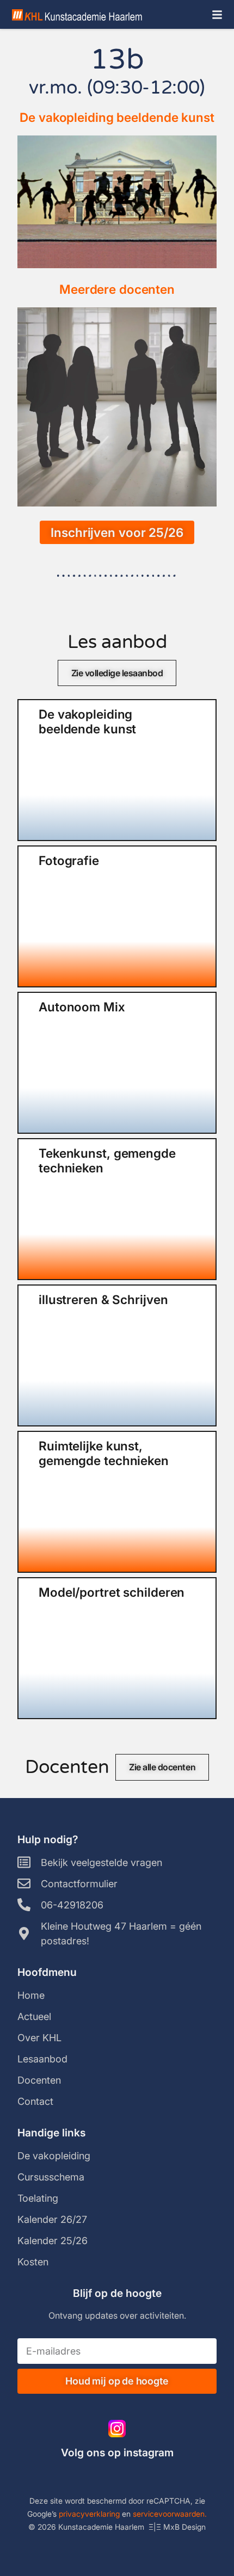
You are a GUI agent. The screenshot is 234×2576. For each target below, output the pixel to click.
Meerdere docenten (117, 289)
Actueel (34, 2016)
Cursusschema (51, 2177)
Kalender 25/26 (53, 2241)
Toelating (38, 2198)
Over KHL (39, 2038)
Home (31, 1995)
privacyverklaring (89, 2514)
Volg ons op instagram (117, 2453)
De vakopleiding (54, 2156)
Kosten (33, 2262)
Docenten (39, 2080)
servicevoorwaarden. (170, 2514)
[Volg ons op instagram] (117, 2429)
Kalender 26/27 (52, 2219)
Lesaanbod (42, 2059)
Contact (35, 2101)
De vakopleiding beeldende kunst (117, 117)
